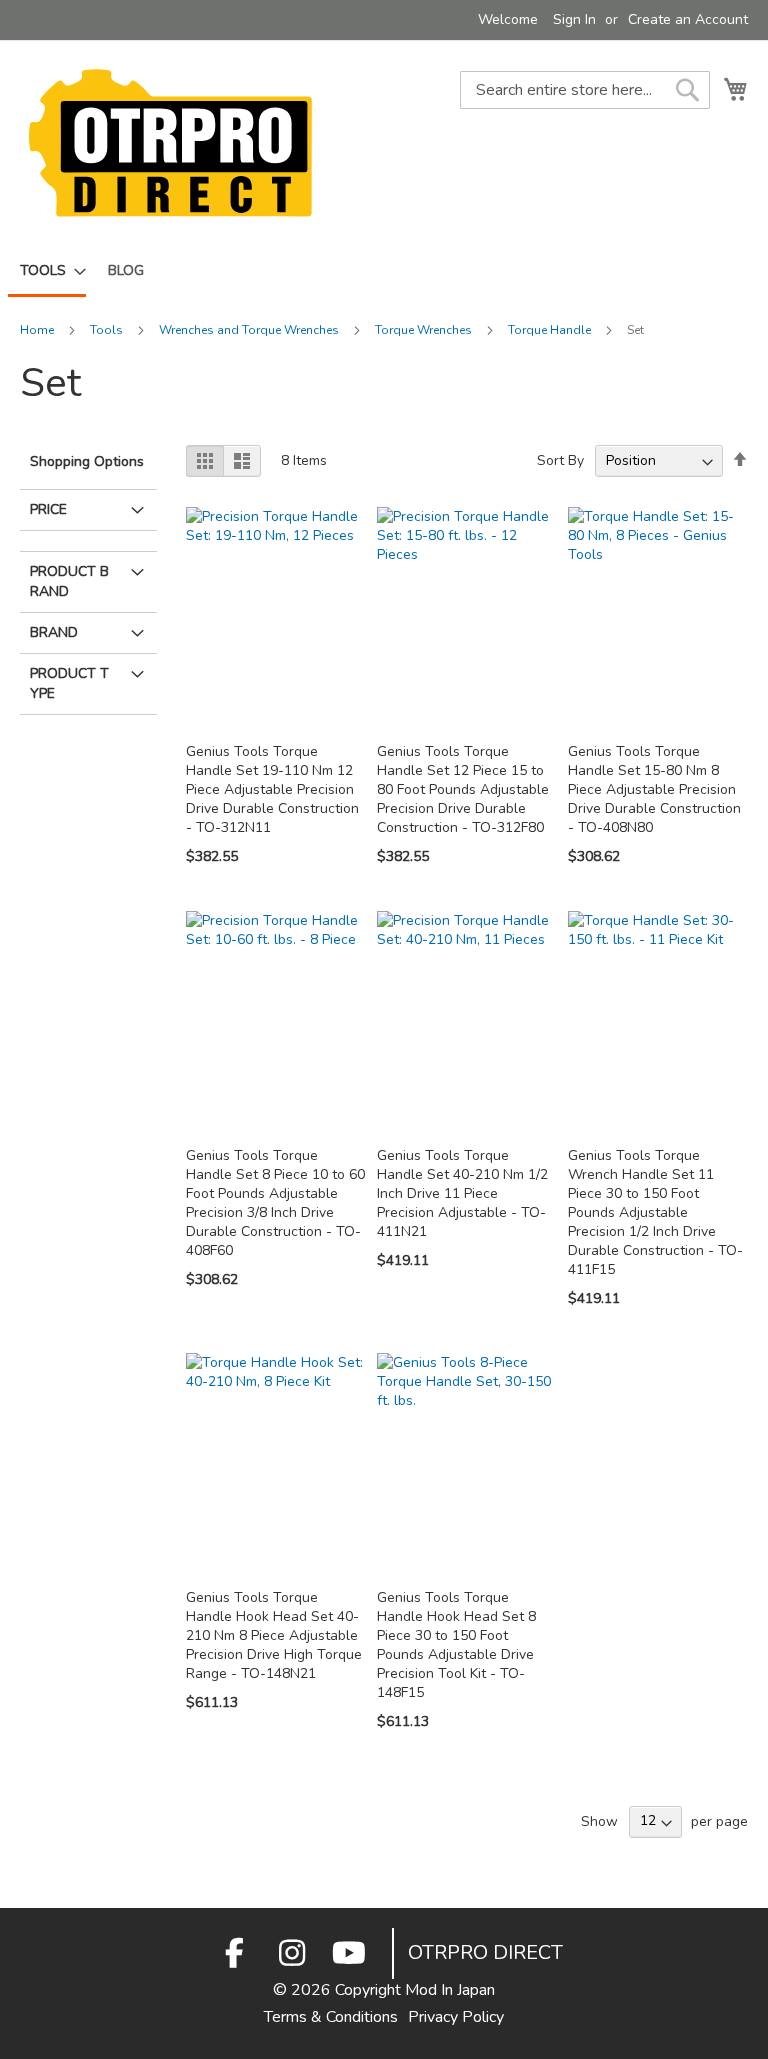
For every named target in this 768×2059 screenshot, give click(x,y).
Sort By (560, 460)
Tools (108, 330)
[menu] (384, 272)
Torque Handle (551, 330)
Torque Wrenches (425, 330)
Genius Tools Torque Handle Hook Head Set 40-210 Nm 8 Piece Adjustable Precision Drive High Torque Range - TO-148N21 (274, 1635)
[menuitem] (47, 272)
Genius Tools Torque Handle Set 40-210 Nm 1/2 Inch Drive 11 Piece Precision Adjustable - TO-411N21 (462, 1193)
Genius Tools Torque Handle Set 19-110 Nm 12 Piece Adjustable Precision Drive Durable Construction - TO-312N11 (272, 789)
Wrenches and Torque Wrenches (250, 330)
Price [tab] (48, 509)
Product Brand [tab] (69, 581)
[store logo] (170, 142)
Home (38, 330)
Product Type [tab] (69, 683)
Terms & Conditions (331, 2017)
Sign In (574, 19)
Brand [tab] (54, 632)
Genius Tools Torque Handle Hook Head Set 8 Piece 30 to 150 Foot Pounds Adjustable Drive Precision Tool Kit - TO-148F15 (456, 1645)
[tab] (88, 536)
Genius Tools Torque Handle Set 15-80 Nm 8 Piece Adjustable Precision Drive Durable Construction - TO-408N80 (654, 789)
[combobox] (585, 90)
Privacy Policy (456, 2017)
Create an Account (688, 19)
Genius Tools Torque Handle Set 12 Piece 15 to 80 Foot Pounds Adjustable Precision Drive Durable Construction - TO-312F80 (463, 789)
